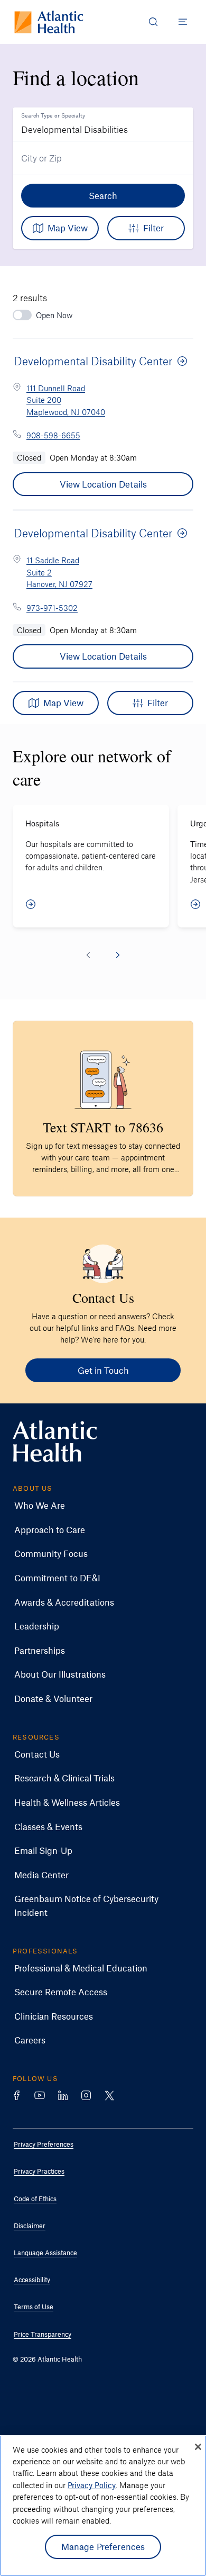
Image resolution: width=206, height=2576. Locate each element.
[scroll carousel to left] (88, 955)
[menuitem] (95, 1506)
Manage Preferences (103, 2546)
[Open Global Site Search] (153, 22)
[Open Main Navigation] (183, 22)
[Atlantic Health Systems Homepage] (49, 22)
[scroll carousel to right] (118, 955)
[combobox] (103, 124)
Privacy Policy (92, 2485)
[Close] (198, 2447)
